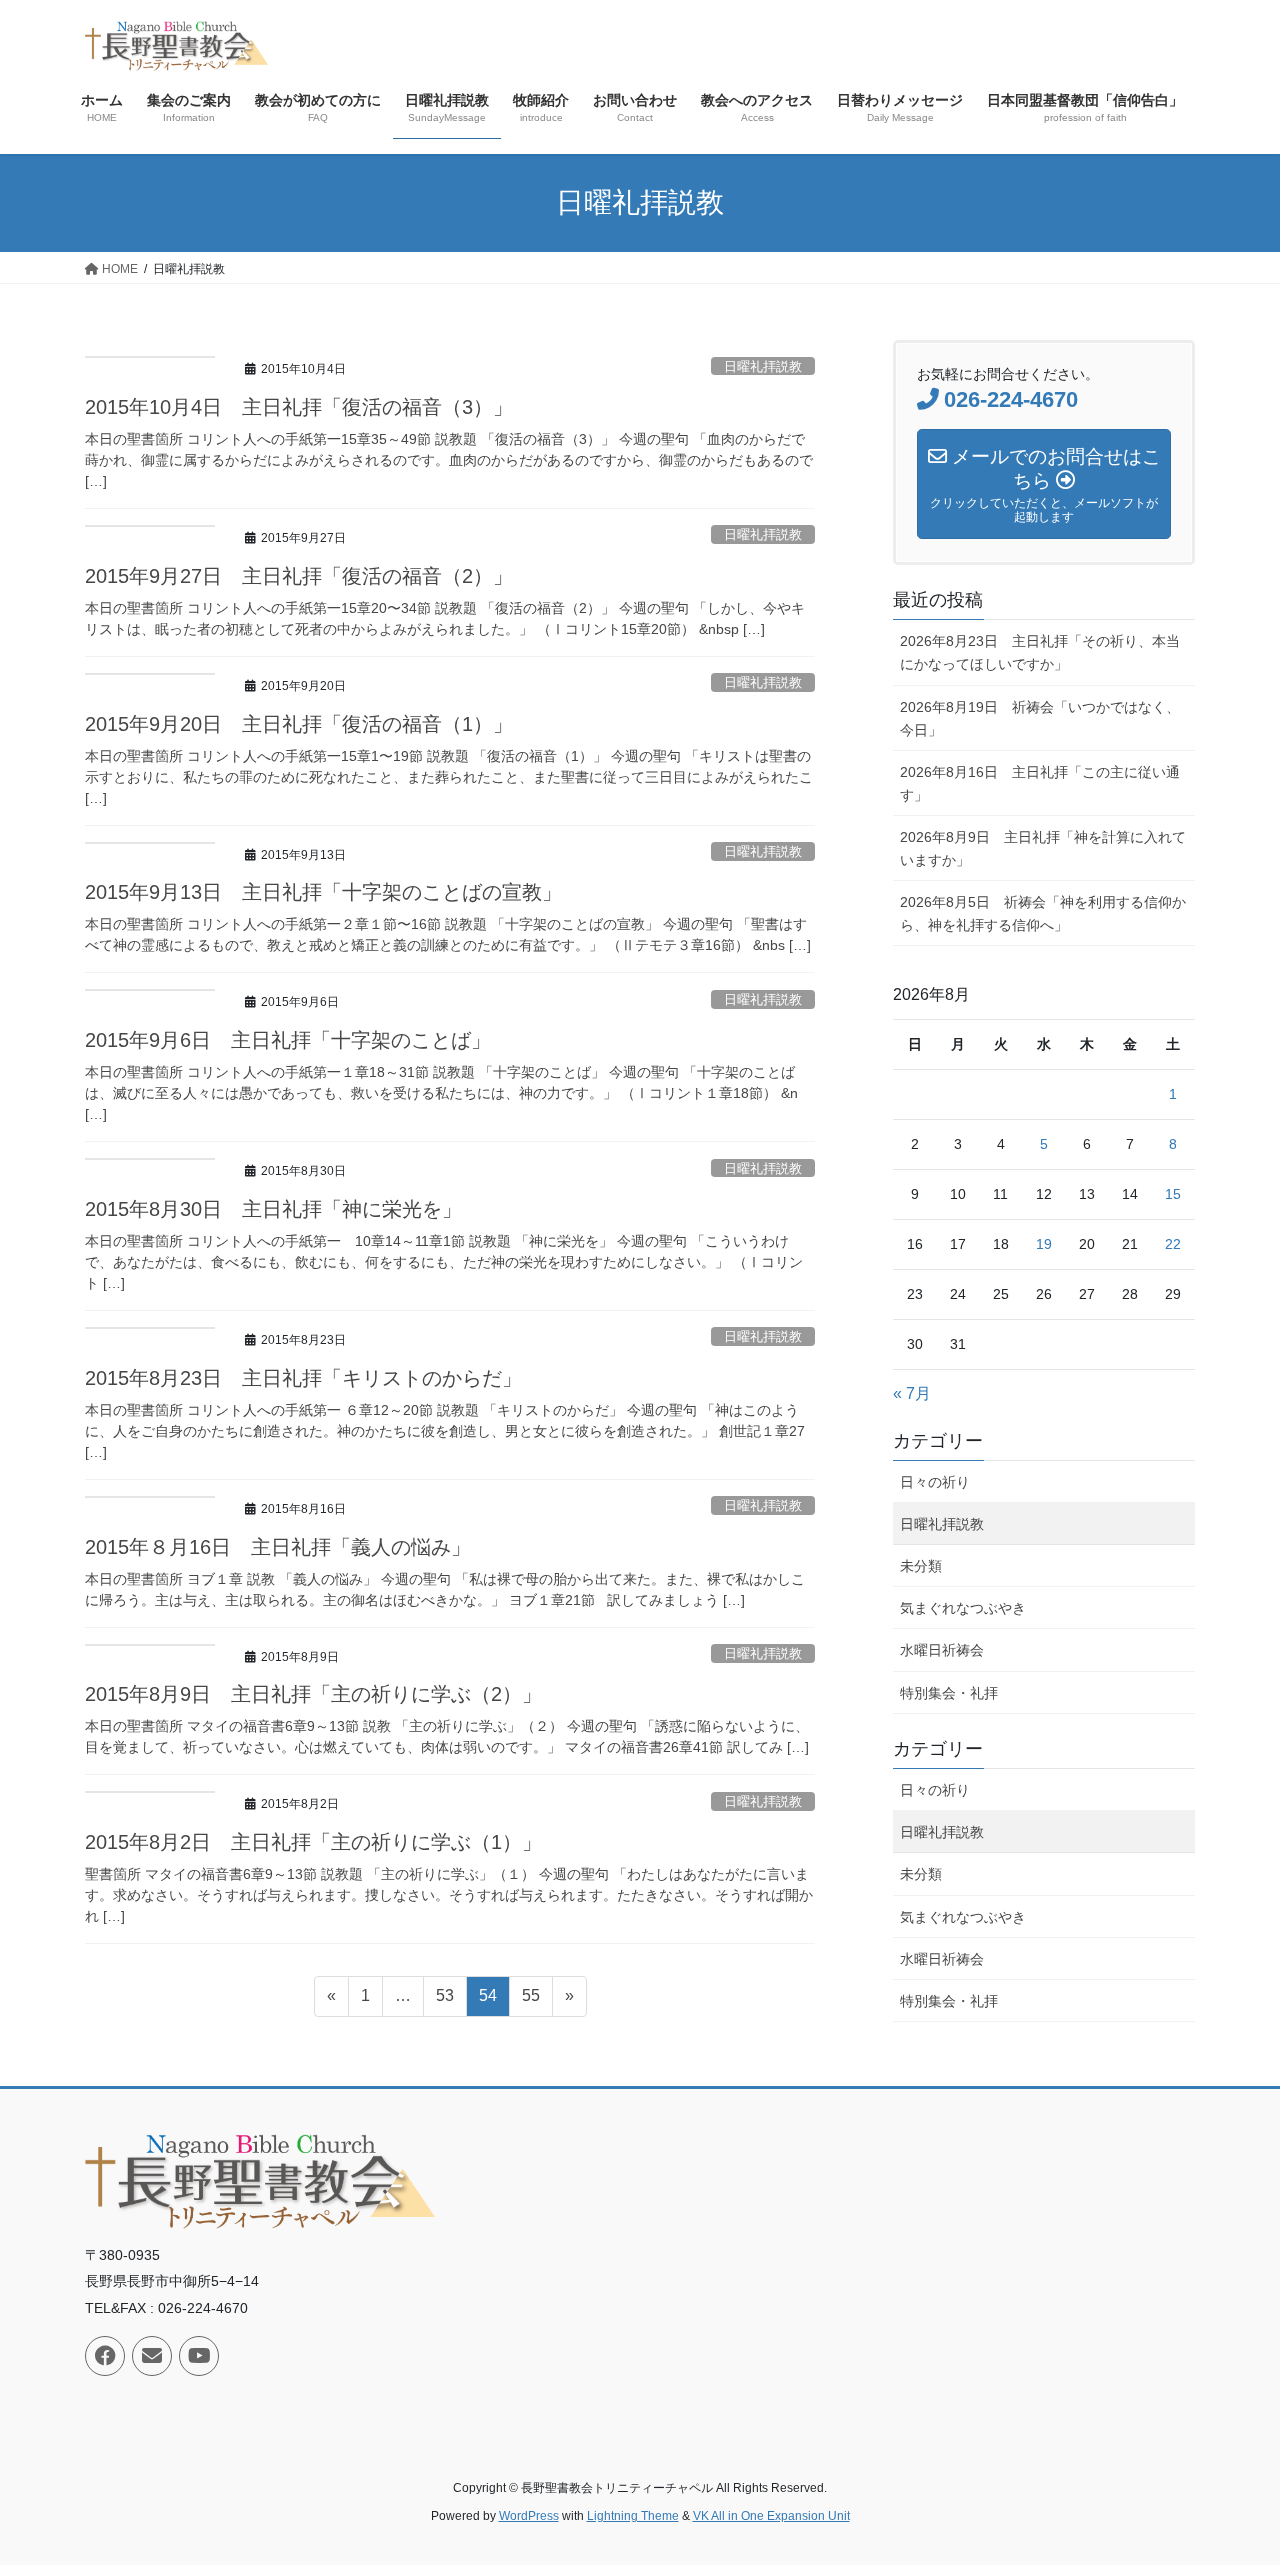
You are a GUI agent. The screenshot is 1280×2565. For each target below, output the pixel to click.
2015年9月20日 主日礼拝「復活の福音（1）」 (299, 724)
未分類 (921, 1566)
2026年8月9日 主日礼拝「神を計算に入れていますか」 (1043, 848)
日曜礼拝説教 (763, 366)
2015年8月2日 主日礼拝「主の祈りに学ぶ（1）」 (313, 1842)
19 (1044, 1244)
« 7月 (912, 1393)
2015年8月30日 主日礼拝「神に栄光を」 (273, 1209)
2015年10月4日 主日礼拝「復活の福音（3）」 (299, 407)
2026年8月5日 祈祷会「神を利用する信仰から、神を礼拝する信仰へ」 (1043, 913)
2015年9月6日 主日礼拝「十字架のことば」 (288, 1040)
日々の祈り (935, 1482)
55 (530, 2001)
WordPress (529, 2516)
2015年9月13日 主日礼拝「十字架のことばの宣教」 (323, 892)
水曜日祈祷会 (942, 1650)
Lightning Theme (633, 2516)
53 (444, 2001)
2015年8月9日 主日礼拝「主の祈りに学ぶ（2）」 (313, 1694)
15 (1173, 1194)
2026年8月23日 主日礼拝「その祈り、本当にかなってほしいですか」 (1040, 652)
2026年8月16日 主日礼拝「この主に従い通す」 (1040, 783)
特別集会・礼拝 (949, 1693)
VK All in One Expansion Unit (771, 2516)
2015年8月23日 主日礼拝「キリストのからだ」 (303, 1378)
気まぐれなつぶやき (963, 1608)
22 (1173, 1244)
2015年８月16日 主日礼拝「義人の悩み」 (278, 1547)
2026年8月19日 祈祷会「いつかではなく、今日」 (1040, 718)
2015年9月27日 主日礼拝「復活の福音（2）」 (299, 576)
